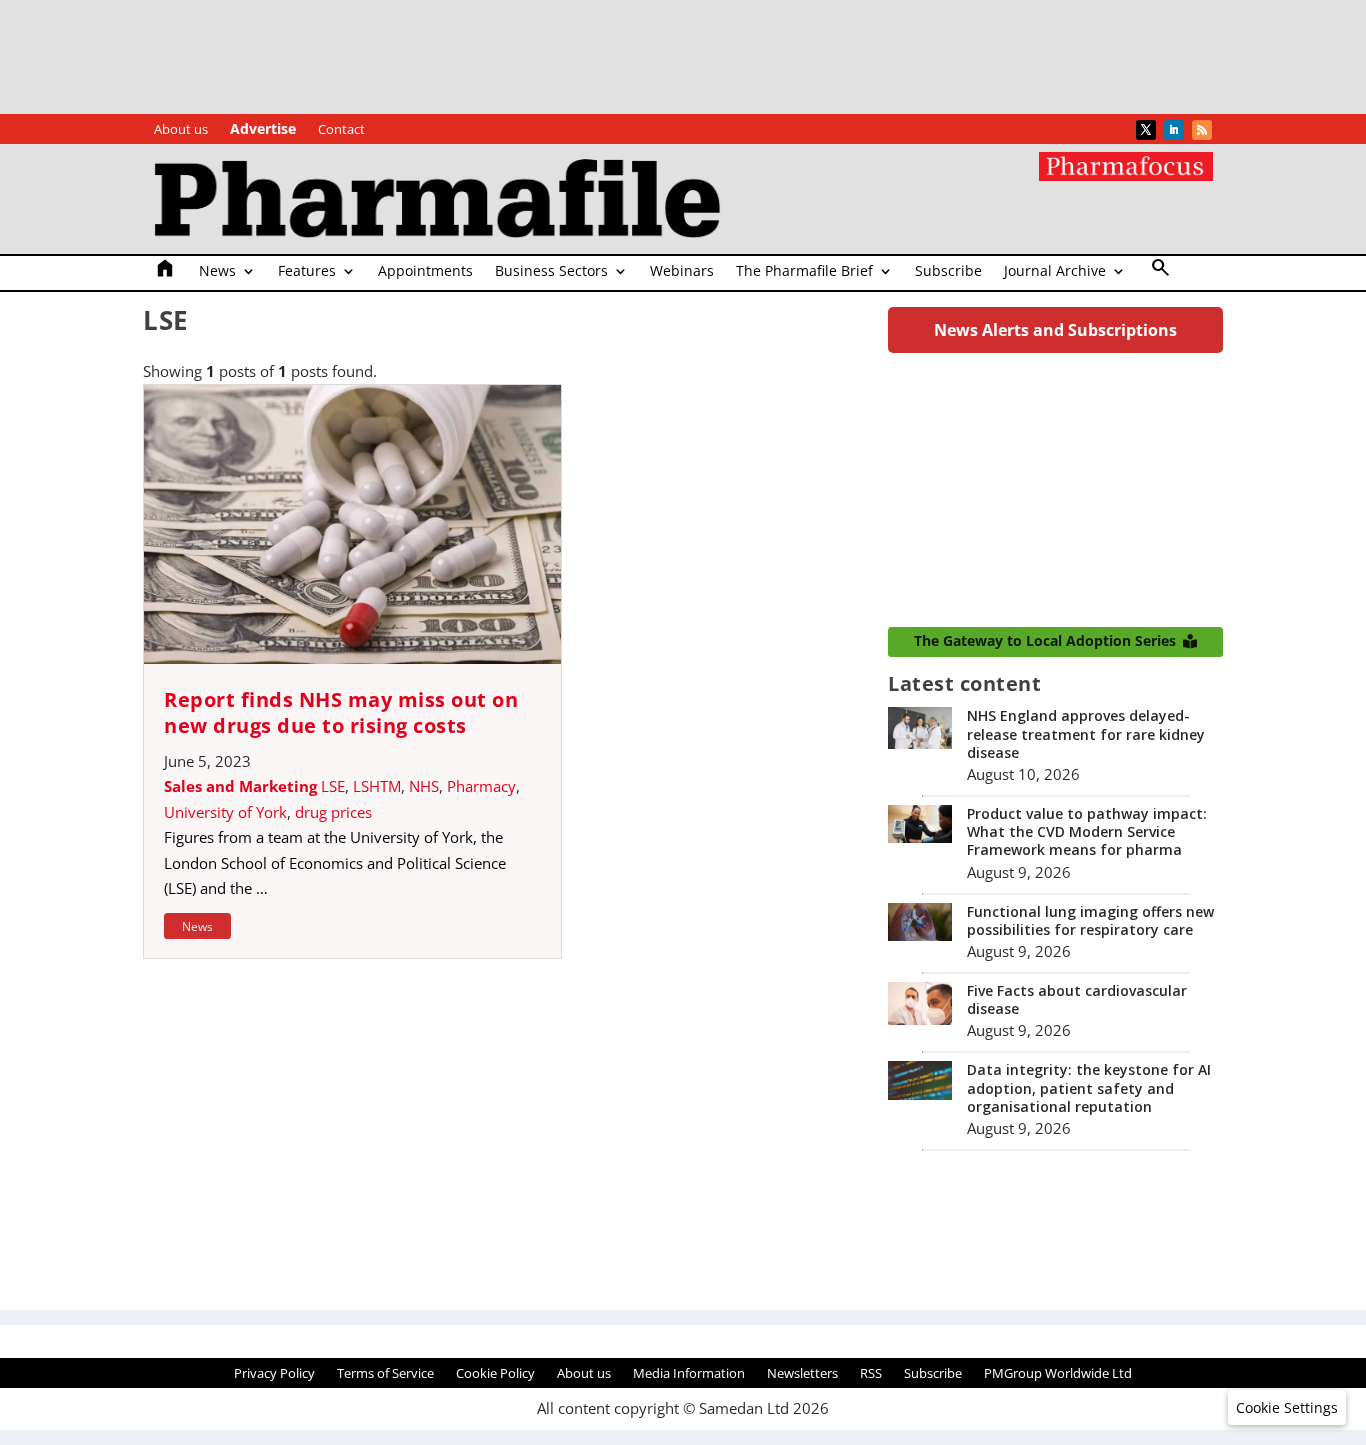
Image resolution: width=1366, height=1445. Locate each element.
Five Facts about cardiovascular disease (1077, 999)
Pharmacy (481, 786)
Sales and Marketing (240, 786)
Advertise (263, 130)
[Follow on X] (1146, 130)
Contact (341, 130)
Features (307, 272)
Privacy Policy (274, 1374)
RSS (871, 1374)
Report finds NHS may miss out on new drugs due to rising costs (341, 712)
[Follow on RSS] (1202, 130)
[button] (1287, 1408)
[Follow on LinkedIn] (1174, 130)
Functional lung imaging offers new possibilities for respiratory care (1090, 920)
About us (181, 130)
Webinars (682, 272)
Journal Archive (1055, 272)
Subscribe (948, 272)
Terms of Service (385, 1374)
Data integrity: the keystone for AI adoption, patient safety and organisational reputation (1089, 1087)
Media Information (689, 1374)
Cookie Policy (495, 1374)
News (217, 272)
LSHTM (377, 786)
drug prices (333, 812)
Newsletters (802, 1374)
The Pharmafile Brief (804, 272)
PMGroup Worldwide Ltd (1058, 1374)
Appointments (425, 272)
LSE (333, 786)
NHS (424, 786)
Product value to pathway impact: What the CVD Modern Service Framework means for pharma (1087, 831)
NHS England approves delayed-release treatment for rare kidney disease (1086, 733)
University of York (225, 812)
